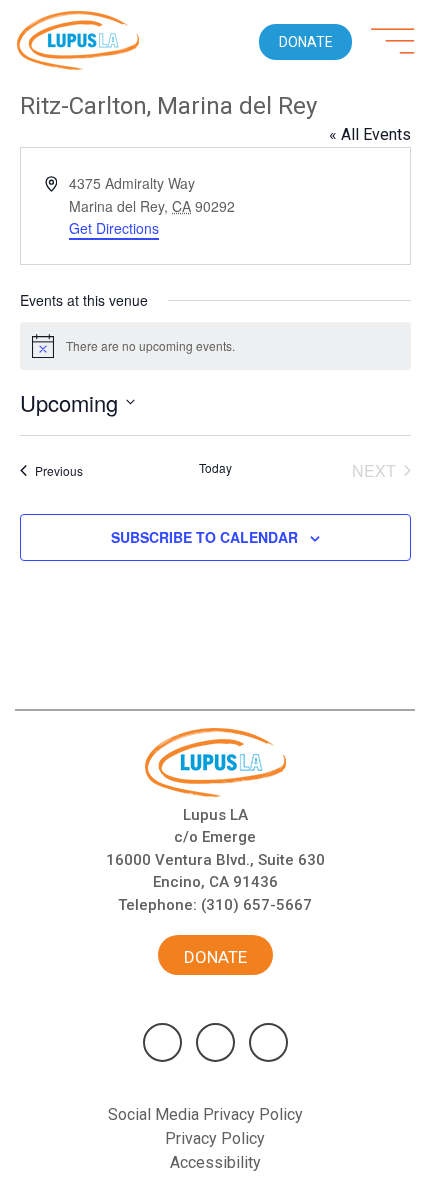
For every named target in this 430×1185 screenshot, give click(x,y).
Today (215, 468)
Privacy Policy (215, 1138)
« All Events (370, 134)
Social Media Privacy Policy (205, 1114)
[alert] (215, 346)
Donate (215, 957)
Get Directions (114, 228)
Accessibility (215, 1162)
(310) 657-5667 (256, 905)
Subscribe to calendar (204, 537)
